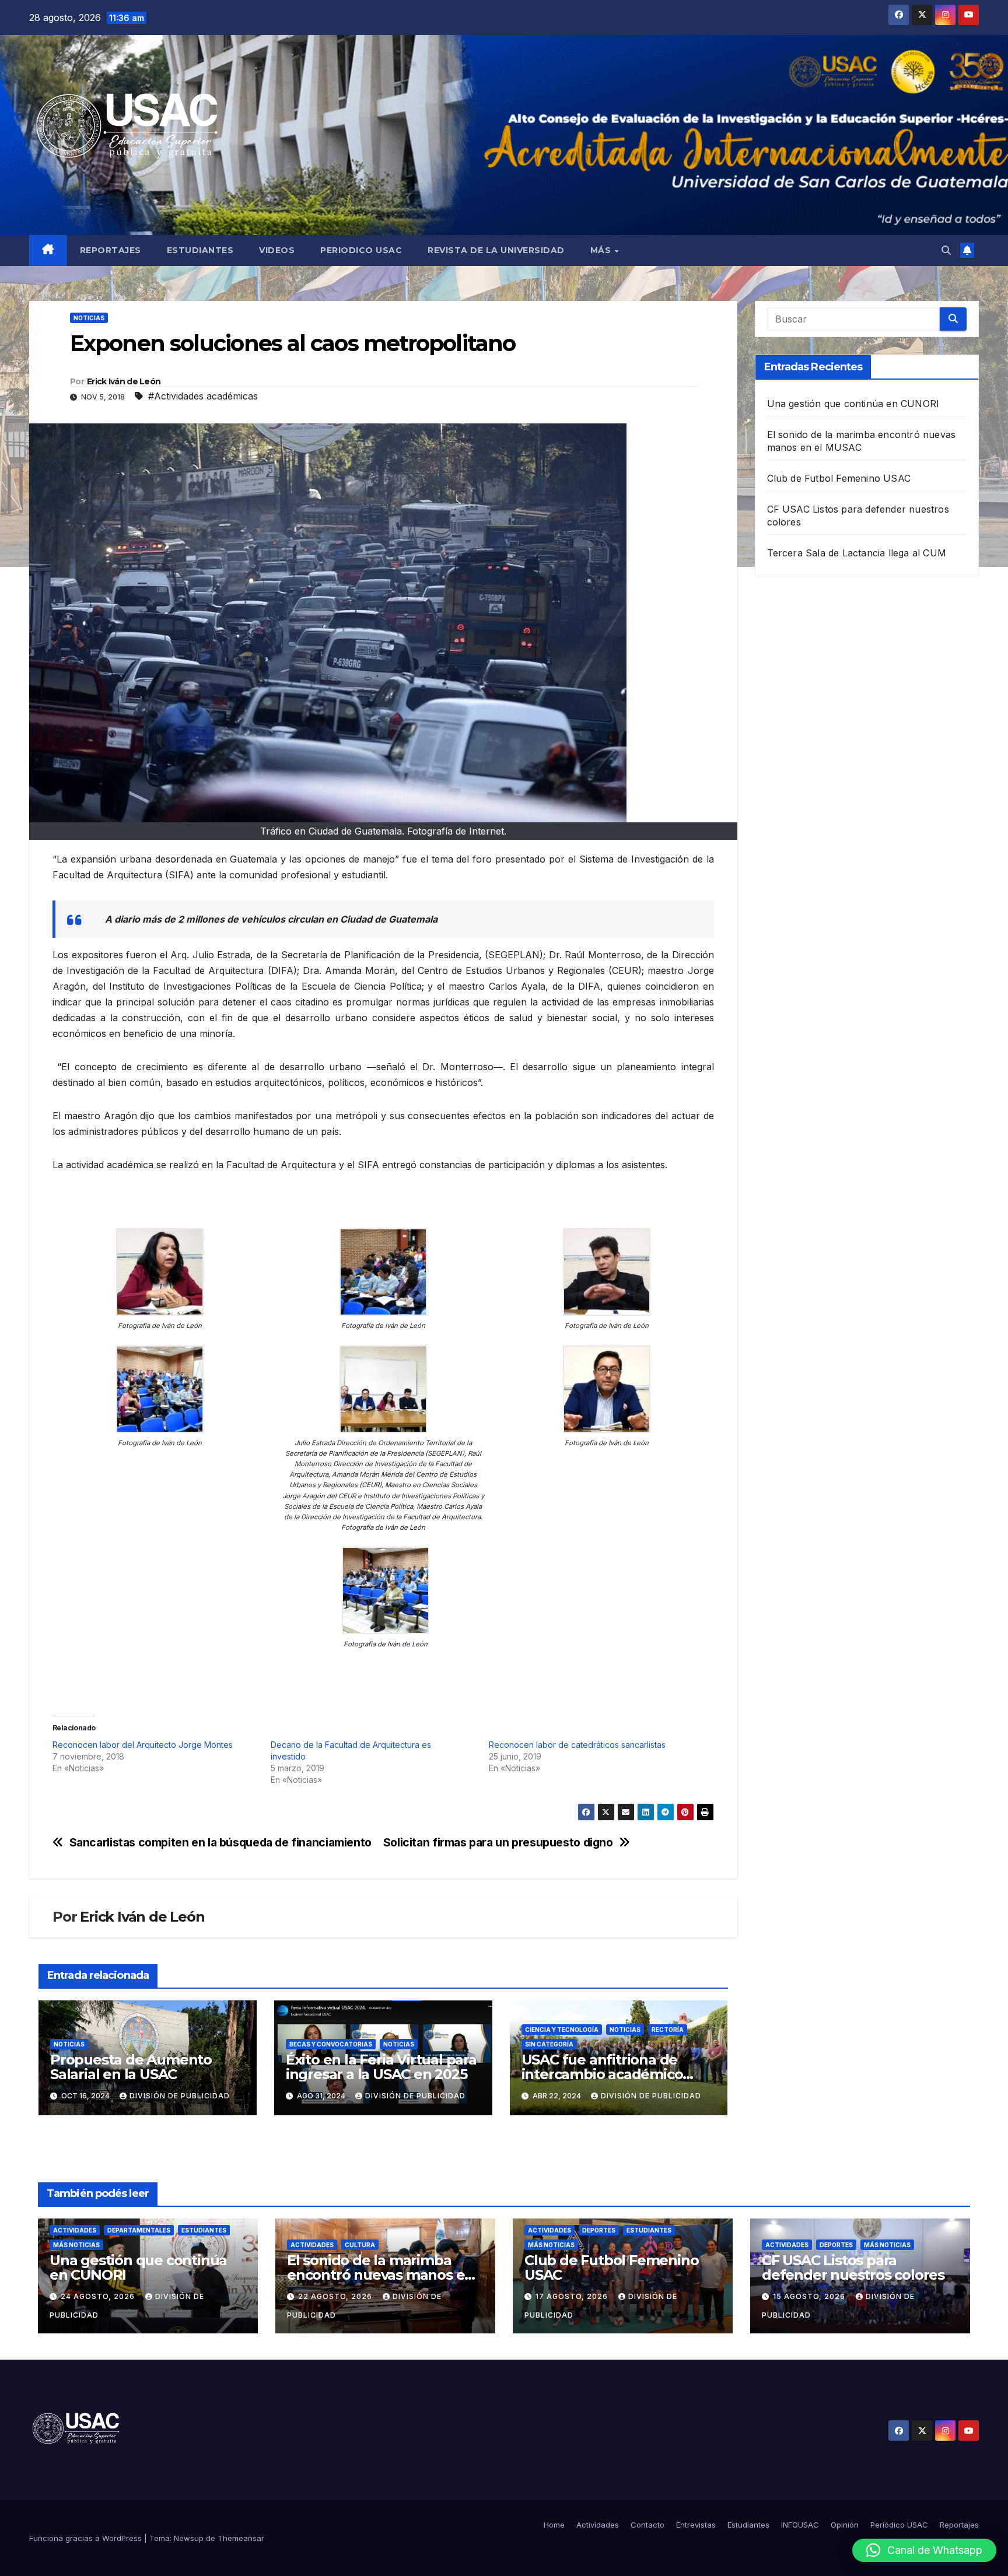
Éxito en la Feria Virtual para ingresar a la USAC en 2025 (381, 2067)
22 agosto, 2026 (336, 2296)
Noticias (89, 318)
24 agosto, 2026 (99, 2296)
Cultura (360, 2245)
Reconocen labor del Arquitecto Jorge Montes (143, 1745)
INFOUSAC (800, 2525)
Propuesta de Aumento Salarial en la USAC (131, 2067)
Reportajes (111, 250)
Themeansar (241, 2538)
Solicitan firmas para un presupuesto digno (498, 1843)
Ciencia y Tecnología (562, 2030)
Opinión (845, 2525)
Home (554, 2525)
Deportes (599, 2230)
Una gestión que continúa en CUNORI (853, 404)
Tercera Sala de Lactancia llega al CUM (857, 553)
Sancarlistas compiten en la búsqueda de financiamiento (220, 1843)
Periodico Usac (361, 250)
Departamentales (139, 2230)
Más (602, 250)
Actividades (75, 2230)
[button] (946, 250)
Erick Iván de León (124, 381)
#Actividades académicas (203, 396)
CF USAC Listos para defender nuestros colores (853, 2267)
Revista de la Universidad (496, 250)
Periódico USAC (899, 2525)
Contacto (647, 2525)
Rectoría (668, 2030)
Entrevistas (696, 2525)
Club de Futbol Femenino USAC (839, 478)
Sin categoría (549, 2044)
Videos (277, 250)
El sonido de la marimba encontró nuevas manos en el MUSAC (380, 2275)
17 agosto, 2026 (573, 2296)
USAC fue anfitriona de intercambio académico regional (602, 2074)
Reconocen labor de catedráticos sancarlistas (577, 1745)
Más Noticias (76, 2245)
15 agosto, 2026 (810, 2296)
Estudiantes (200, 250)
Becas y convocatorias (331, 2044)
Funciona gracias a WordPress (87, 2538)
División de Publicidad (180, 2096)
